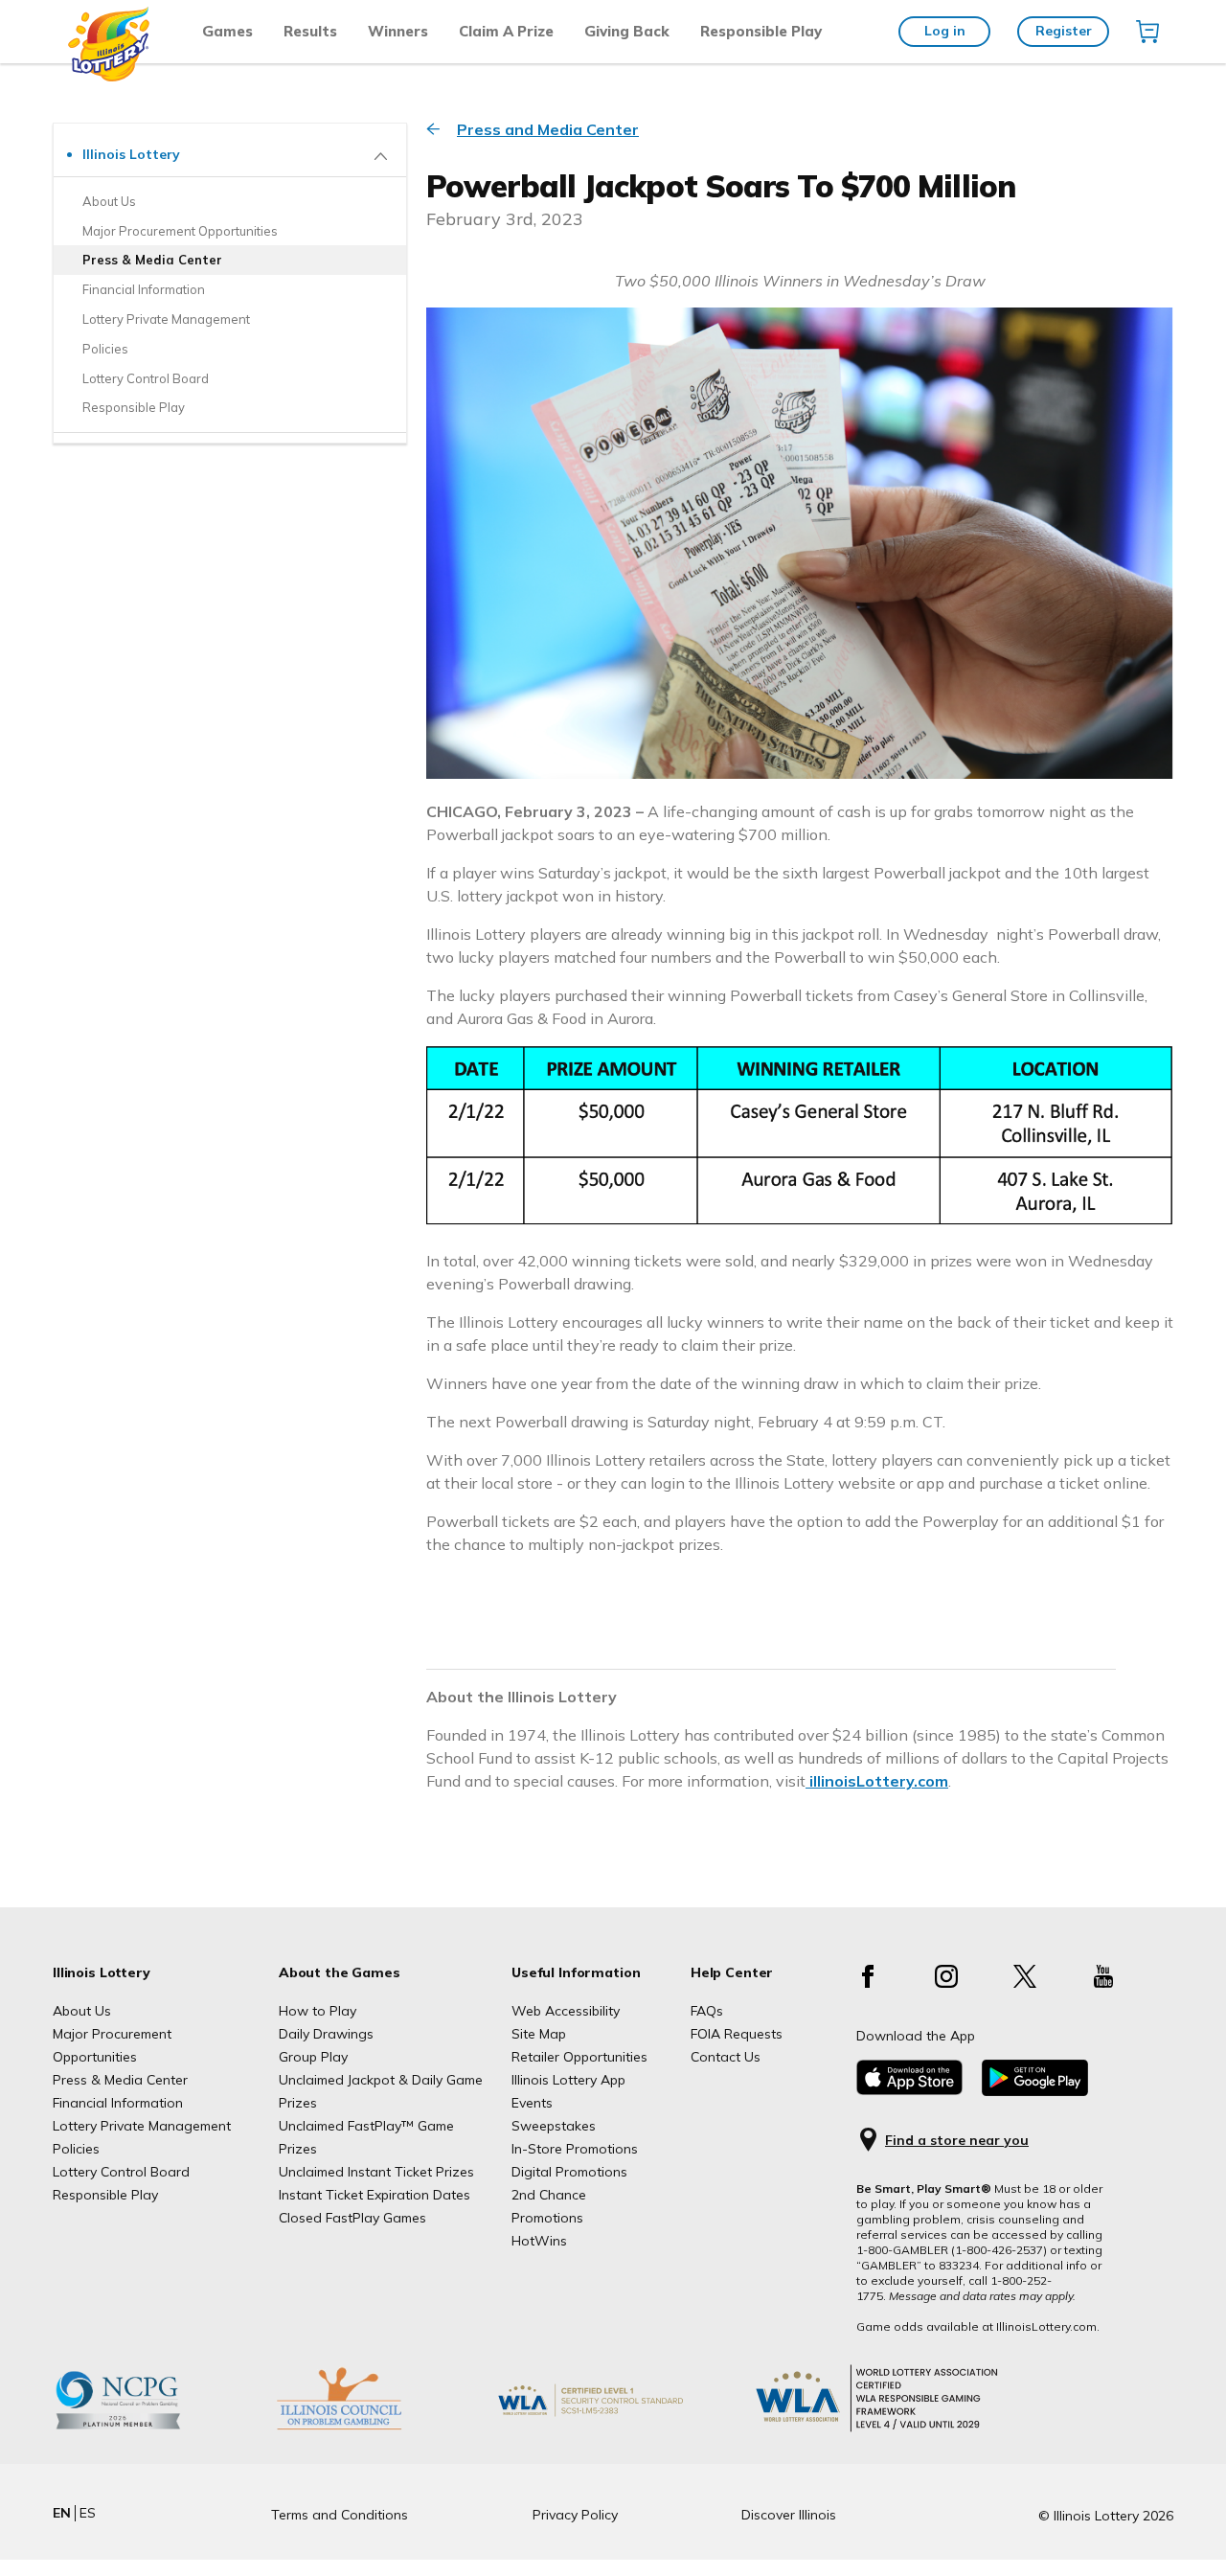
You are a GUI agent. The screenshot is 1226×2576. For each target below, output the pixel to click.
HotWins (539, 2241)
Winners (398, 31)
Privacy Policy (575, 2515)
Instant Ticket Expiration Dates (375, 2195)
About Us (82, 2011)
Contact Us (726, 2057)
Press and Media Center (548, 129)
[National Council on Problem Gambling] (148, 2429)
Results (310, 31)
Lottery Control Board (121, 2172)
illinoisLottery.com (877, 1781)
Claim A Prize (506, 31)
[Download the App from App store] (909, 2090)
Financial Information (118, 2103)
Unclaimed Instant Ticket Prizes (376, 2172)
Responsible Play (761, 31)
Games (227, 31)
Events (532, 2103)
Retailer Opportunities (579, 2057)
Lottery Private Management (142, 2126)
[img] (1147, 32)
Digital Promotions (569, 2172)
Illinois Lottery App (568, 2080)
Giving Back (627, 31)
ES (88, 2513)
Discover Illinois (789, 2515)
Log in (945, 31)
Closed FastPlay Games (352, 2218)
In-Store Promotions (575, 2149)
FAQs (707, 2011)
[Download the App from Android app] (1035, 2091)
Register (1064, 31)
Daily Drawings (326, 2034)
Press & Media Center (120, 2080)
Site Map (539, 2034)
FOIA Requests (737, 2034)
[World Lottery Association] (622, 2429)
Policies (76, 2149)
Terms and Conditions (340, 2515)
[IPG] (369, 2429)
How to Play (318, 2011)
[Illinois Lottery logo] (110, 77)
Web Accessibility (566, 2011)
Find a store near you (957, 2141)
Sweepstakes (554, 2126)
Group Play (313, 2057)
